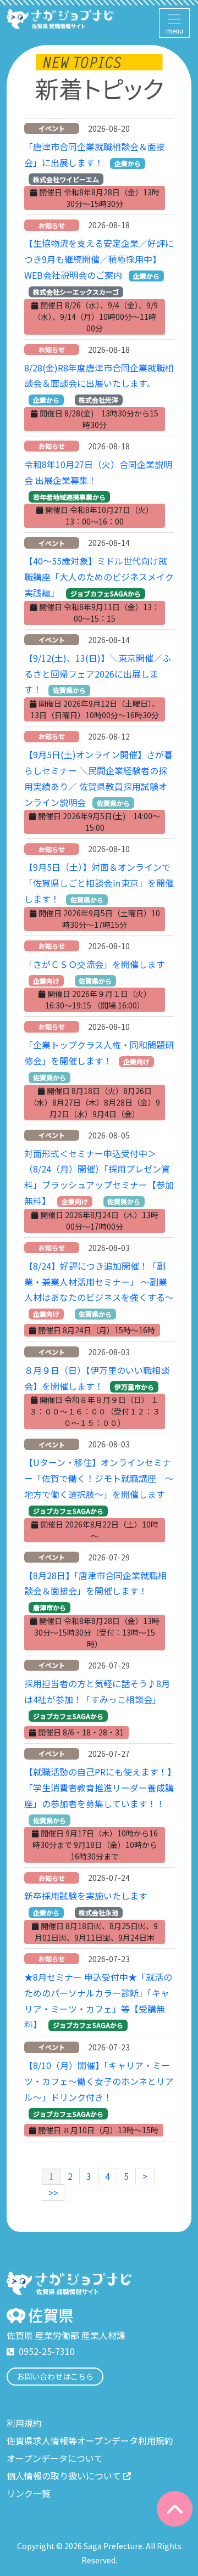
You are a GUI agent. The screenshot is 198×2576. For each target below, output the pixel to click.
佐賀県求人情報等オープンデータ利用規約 (90, 2440)
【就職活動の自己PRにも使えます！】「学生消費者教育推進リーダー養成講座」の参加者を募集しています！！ (99, 1788)
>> (53, 2192)
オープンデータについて (55, 2458)
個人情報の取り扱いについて (64, 2476)
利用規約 (24, 2423)
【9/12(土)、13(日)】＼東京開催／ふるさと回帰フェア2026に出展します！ (98, 674)
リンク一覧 (29, 2493)
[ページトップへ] (175, 2509)
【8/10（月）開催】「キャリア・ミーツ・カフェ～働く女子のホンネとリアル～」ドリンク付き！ (99, 2081)
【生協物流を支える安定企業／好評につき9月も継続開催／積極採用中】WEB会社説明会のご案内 (99, 259)
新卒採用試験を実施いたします (86, 1896)
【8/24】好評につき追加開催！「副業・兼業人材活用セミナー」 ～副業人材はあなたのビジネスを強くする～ (99, 1282)
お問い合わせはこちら (55, 2376)
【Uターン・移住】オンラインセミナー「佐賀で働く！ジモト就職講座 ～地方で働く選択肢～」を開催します (99, 1478)
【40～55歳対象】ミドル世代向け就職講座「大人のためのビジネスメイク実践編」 (99, 577)
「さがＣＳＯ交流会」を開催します (95, 964)
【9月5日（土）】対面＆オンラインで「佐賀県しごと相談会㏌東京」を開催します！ (99, 883)
